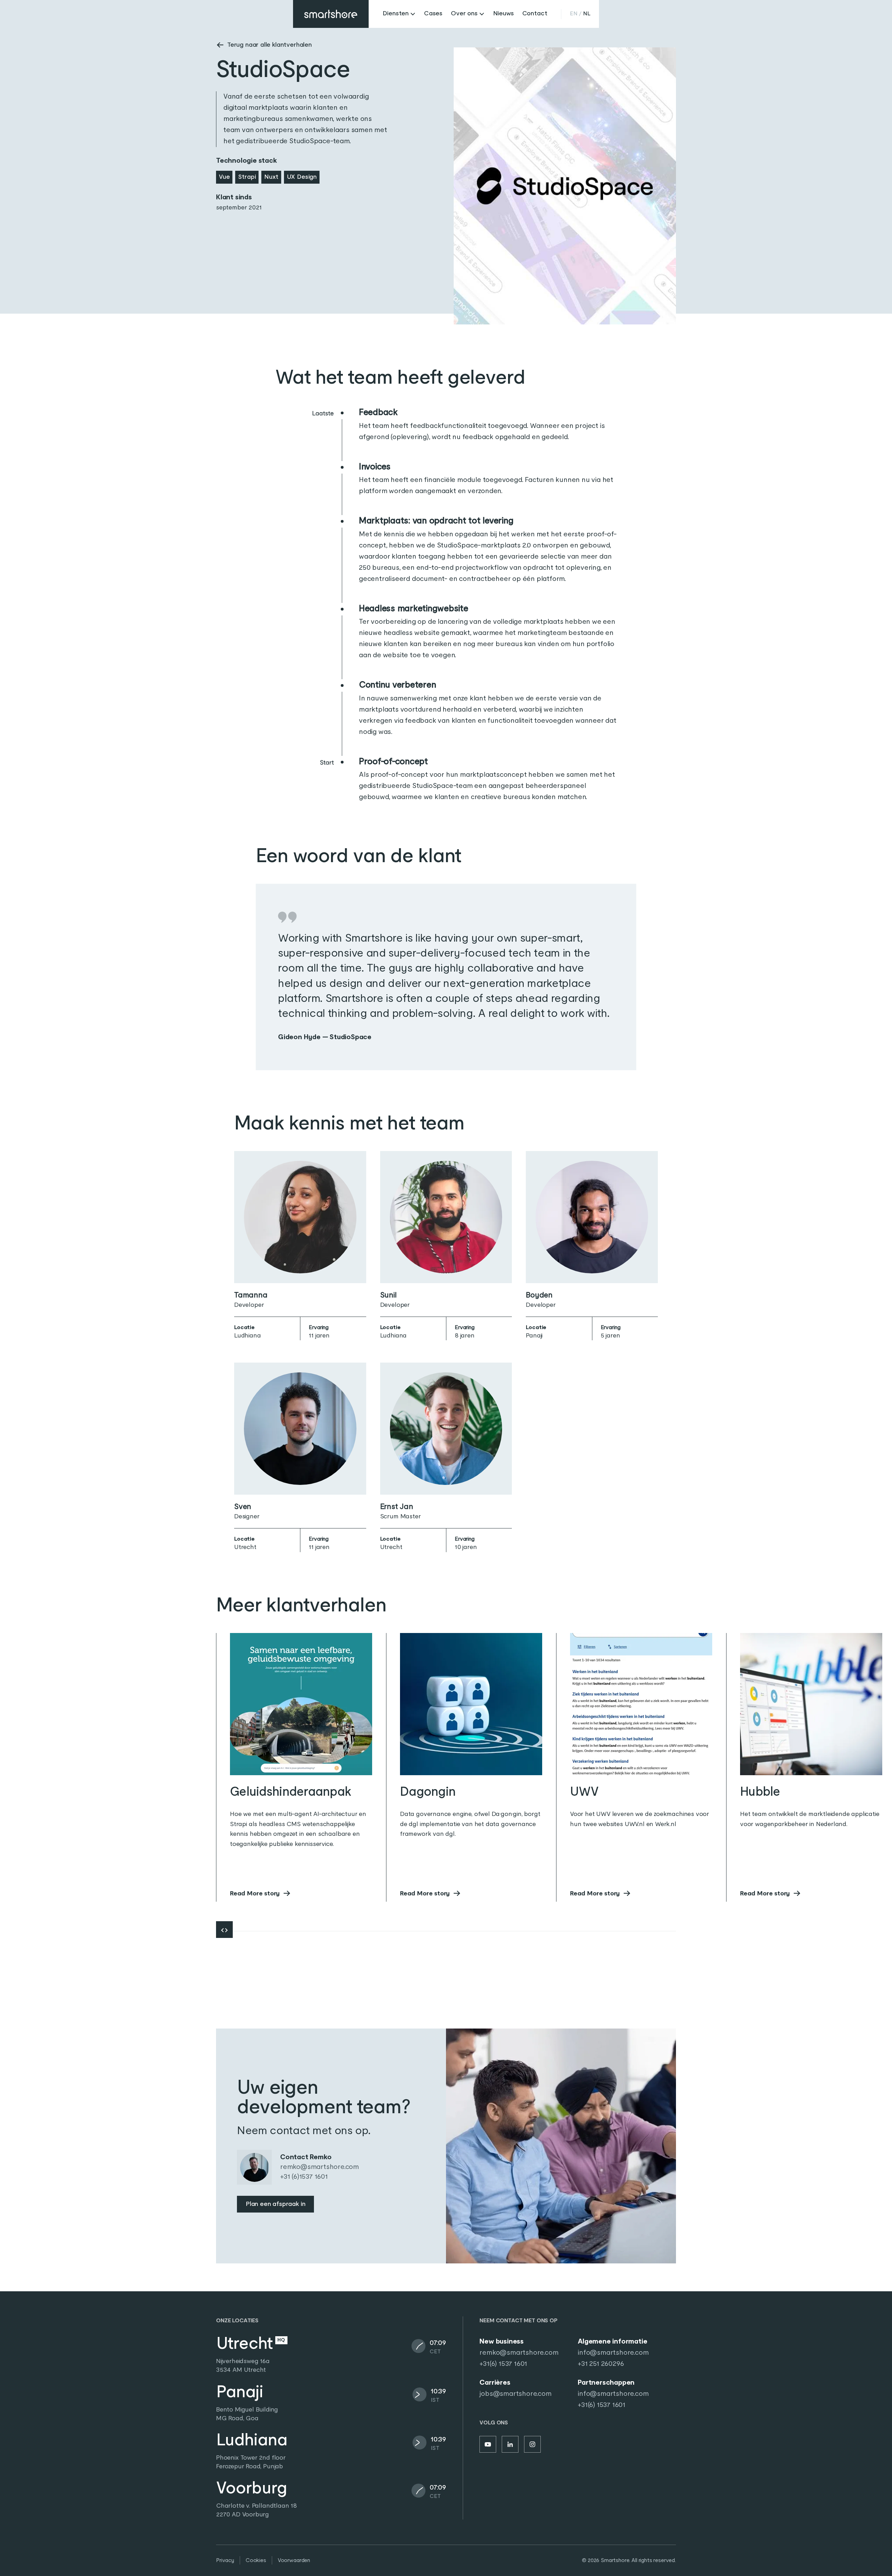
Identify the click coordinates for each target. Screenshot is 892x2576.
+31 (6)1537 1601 (304, 2177)
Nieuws (503, 14)
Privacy (225, 2560)
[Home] (331, 14)
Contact (535, 14)
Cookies (256, 2560)
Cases (433, 14)
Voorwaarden (294, 2560)
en (574, 14)
